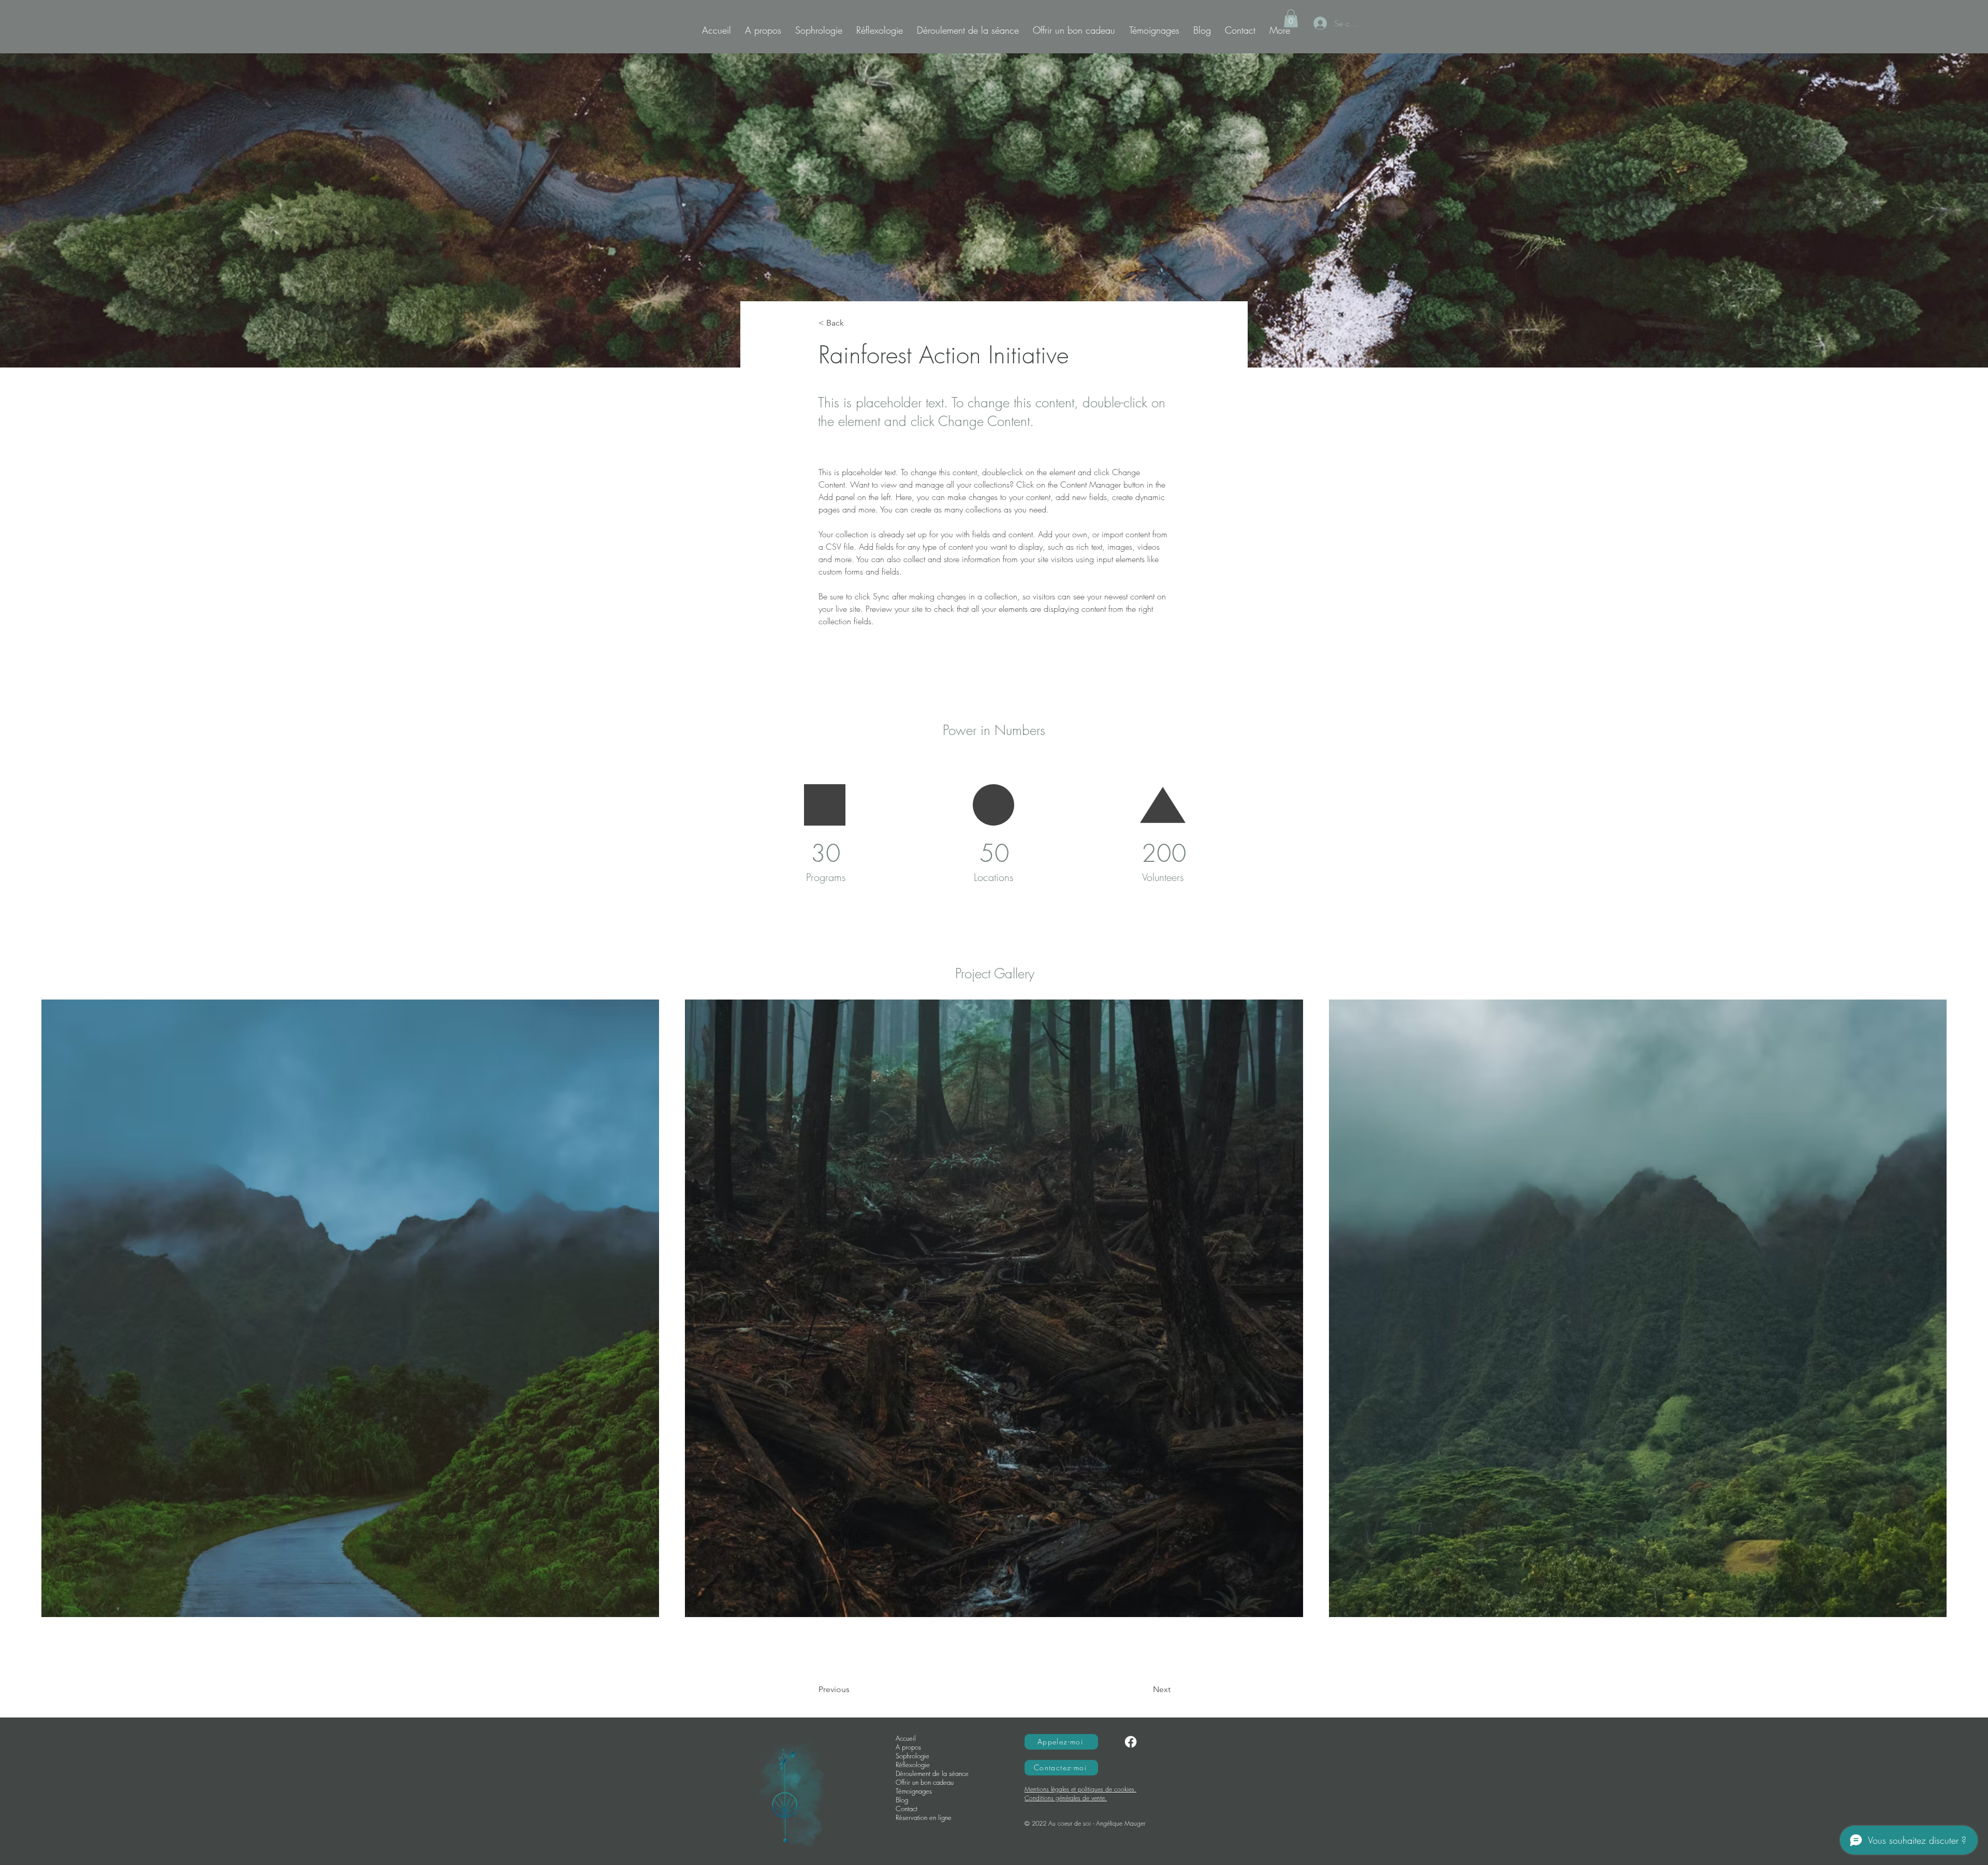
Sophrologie (912, 1756)
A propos (908, 1747)
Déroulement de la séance (932, 1774)
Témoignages (914, 1791)
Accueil (906, 1738)
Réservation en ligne (924, 1818)
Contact (907, 1809)
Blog (902, 1800)
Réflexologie (913, 1765)
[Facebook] (1131, 1742)
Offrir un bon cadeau (925, 1782)
